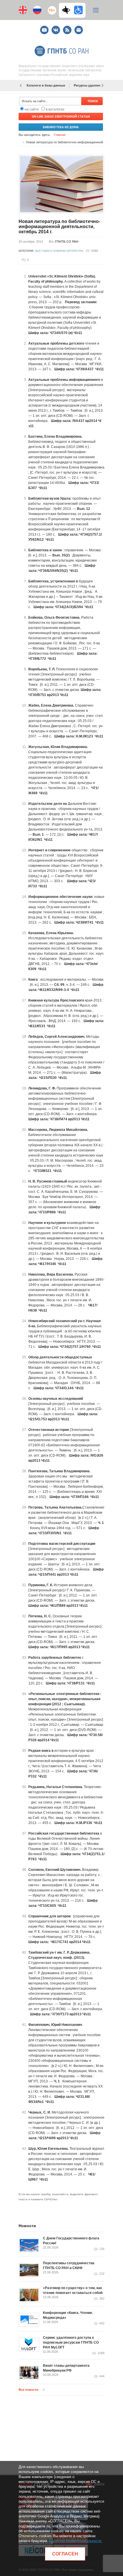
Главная (60, 135)
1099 (101, 2353)
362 (102, 2299)
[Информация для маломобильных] (78, 10)
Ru (37, 10)
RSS (67, 28)
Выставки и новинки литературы (59, 251)
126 (102, 2249)
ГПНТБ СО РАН (67, 242)
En (23, 10)
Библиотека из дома (61, 127)
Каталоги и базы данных (46, 85)
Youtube (44, 28)
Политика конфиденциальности (75, 2541)
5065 (95, 251)
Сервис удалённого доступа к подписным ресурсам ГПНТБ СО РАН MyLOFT (71, 2342)
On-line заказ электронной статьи (61, 116)
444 (102, 2376)
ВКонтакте (56, 28)
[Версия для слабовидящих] (68, 10)
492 (102, 2323)
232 (102, 2274)
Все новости (28, 2390)
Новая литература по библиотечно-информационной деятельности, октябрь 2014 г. (59, 227)
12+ (51, 8)
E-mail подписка (79, 30)
